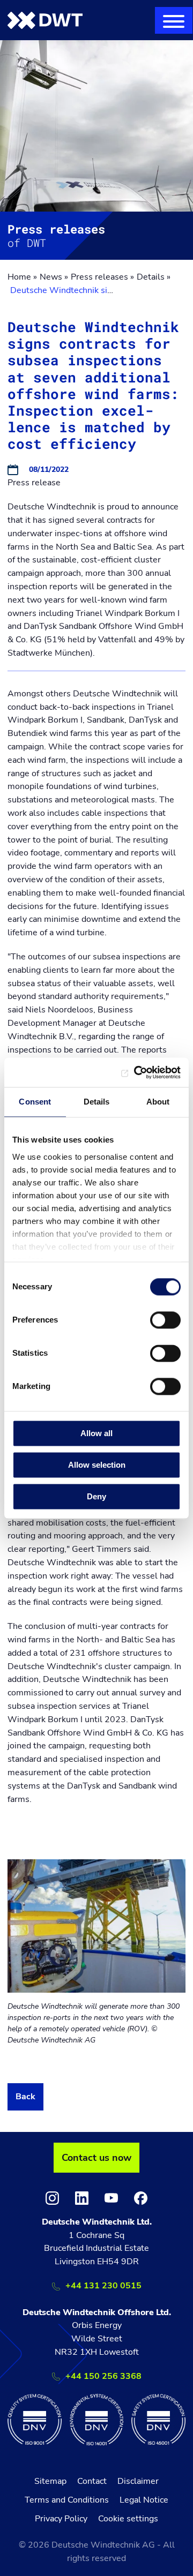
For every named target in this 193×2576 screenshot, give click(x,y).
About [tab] (158, 1102)
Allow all (96, 1433)
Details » (154, 277)
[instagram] (52, 2198)
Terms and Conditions (67, 2500)
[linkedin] (82, 2198)
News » (54, 277)
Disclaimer (138, 2481)
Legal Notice (144, 2500)
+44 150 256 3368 (103, 2376)
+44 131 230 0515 (103, 2286)
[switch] (165, 1320)
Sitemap (50, 2481)
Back (25, 2097)
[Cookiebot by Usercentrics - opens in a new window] (136, 1072)
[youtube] (111, 2198)
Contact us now (96, 2158)
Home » (22, 277)
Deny (96, 1496)
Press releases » (102, 277)
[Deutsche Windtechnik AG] (45, 20)
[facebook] (141, 2198)
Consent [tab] (35, 1102)
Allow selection (97, 1465)
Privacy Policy (61, 2519)
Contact (92, 2481)
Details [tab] (97, 1102)
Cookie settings (128, 2519)
